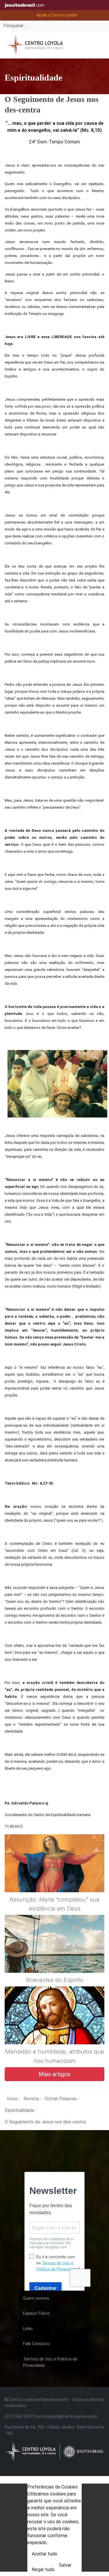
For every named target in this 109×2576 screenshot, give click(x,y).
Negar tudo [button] (43, 2569)
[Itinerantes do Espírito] (54, 1958)
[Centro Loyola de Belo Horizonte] (34, 44)
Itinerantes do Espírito (54, 1980)
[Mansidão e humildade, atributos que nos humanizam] (54, 2030)
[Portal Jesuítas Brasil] (26, 5)
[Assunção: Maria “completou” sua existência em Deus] (54, 1877)
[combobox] (54, 26)
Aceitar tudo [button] (44, 2554)
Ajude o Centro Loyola (57, 15)
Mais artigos (54, 2074)
